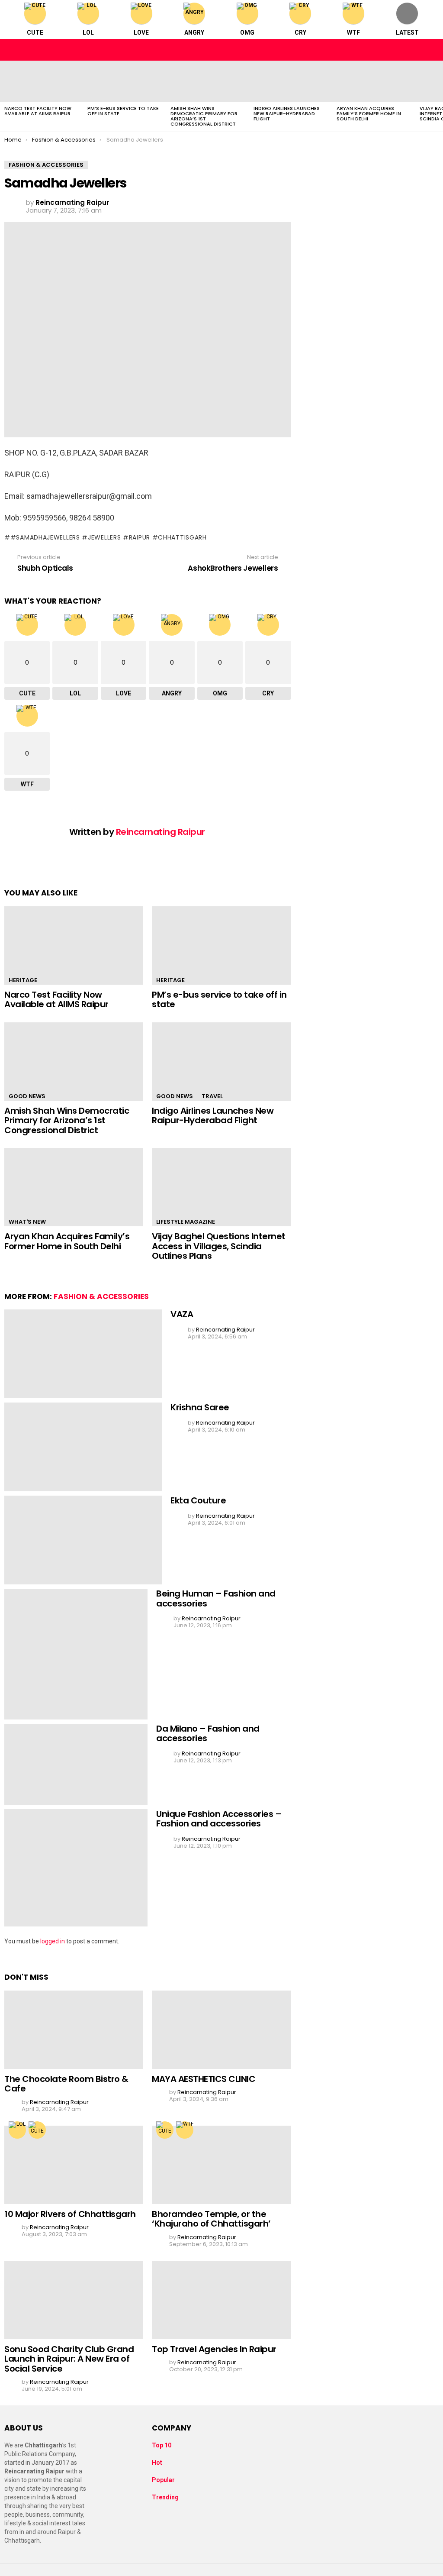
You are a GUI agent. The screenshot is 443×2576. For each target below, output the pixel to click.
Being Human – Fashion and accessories (216, 1598)
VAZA (182, 1314)
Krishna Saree (200, 1407)
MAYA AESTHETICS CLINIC (204, 2079)
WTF (353, 32)
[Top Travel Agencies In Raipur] (221, 2300)
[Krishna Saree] (83, 1447)
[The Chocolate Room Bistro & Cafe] (74, 2030)
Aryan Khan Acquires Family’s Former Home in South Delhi (369, 113)
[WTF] (185, 2130)
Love (141, 32)
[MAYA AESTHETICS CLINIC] (221, 2030)
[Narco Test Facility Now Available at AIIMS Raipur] (42, 81)
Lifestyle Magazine (186, 1222)
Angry (194, 32)
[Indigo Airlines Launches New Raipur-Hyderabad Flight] (291, 81)
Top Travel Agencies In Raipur (214, 2349)
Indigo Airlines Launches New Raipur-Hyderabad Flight (287, 113)
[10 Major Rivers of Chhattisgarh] (74, 2165)
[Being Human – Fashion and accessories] (76, 1654)
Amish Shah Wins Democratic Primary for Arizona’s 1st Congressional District (204, 116)
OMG (247, 32)
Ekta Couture (198, 1500)
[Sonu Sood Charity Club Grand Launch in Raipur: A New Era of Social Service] (74, 2300)
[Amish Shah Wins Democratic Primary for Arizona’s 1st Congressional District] (208, 81)
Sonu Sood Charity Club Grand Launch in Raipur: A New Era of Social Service (69, 2359)
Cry (300, 32)
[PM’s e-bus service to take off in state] (125, 81)
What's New (27, 1222)
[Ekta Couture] (83, 1540)
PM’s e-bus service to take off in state (123, 111)
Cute (35, 32)
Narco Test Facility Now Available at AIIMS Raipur (38, 111)
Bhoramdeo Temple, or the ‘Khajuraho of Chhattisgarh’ (211, 2219)
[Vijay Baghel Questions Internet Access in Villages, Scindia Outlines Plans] (221, 1187)
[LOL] (17, 2130)
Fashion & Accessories (101, 1296)
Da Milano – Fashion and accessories (208, 1734)
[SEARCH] (432, 50)
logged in (53, 1941)
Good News (27, 1096)
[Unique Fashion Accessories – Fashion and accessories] (76, 1868)
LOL (88, 32)
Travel (212, 1096)
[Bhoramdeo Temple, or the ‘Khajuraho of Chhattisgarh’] (221, 2165)
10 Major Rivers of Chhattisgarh (70, 2214)
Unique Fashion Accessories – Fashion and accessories (219, 1819)
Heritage (23, 980)
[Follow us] (414, 50)
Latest (407, 32)
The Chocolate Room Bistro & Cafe (66, 2084)
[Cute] (37, 2130)
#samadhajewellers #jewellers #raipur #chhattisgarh (109, 537)
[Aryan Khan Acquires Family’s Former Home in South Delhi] (374, 81)
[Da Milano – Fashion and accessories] (76, 1764)
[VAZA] (83, 1354)
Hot (157, 2463)
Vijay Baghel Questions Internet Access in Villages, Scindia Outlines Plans (219, 1246)
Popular (163, 2480)
